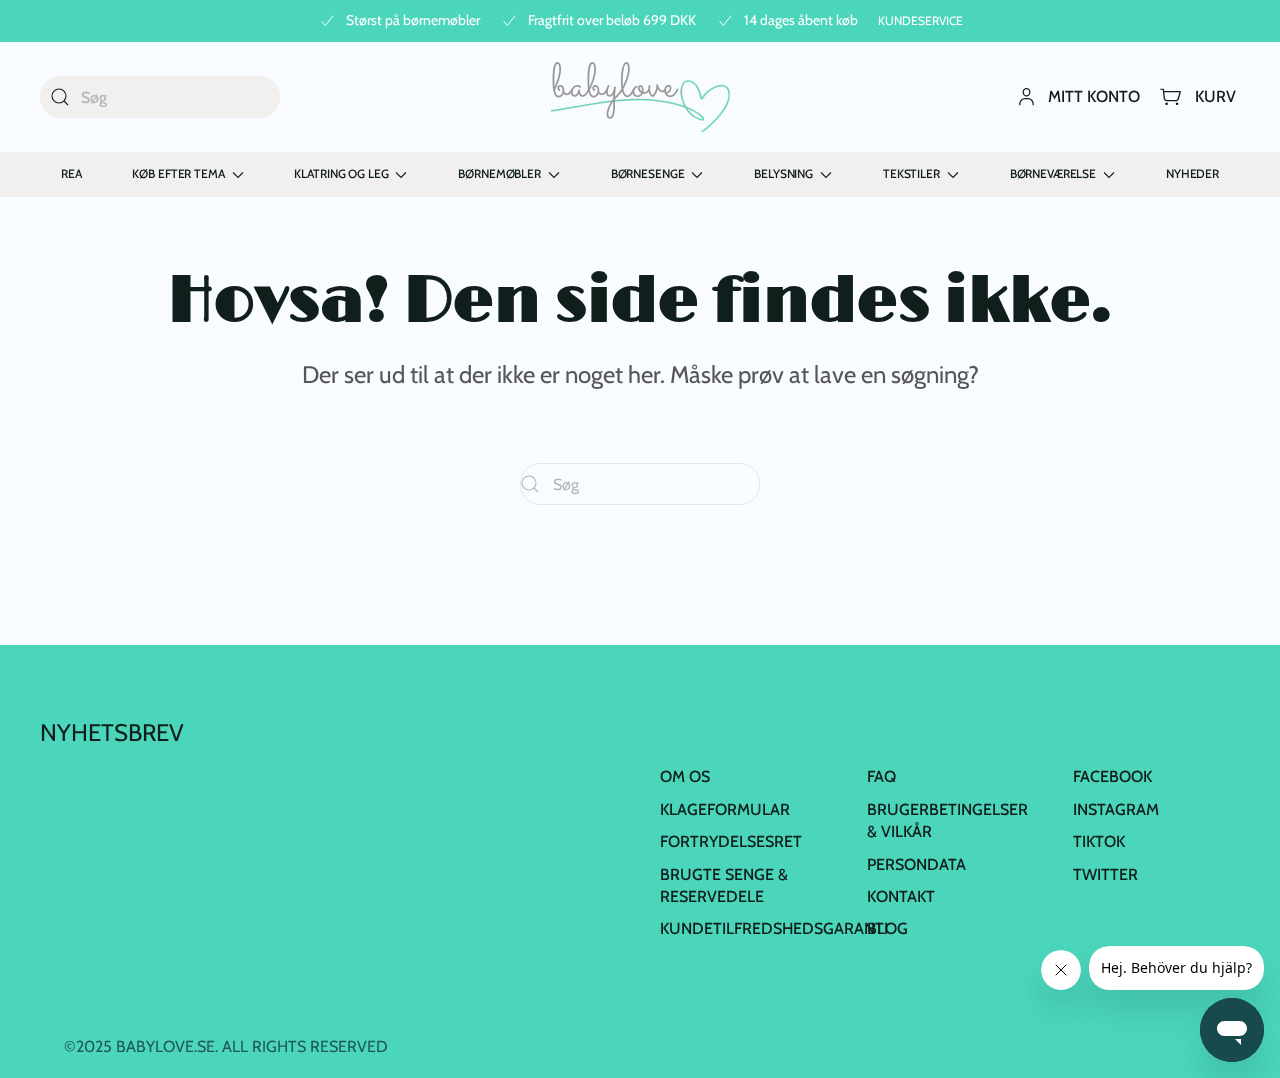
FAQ (881, 776)
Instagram (1116, 809)
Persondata (916, 864)
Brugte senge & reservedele (724, 885)
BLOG (887, 928)
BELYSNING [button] (783, 173)
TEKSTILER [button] (911, 173)
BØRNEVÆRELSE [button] (1053, 173)
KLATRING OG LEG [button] (341, 173)
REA (71, 173)
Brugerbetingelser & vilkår (947, 820)
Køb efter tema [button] (178, 173)
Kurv (1215, 96)
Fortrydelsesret (731, 841)
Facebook (1112, 776)
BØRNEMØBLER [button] (499, 173)
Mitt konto (1094, 96)
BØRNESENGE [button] (648, 173)
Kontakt (901, 896)
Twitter (1105, 874)
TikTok (1099, 841)
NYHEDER (1192, 173)
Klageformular (725, 809)
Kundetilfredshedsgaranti (774, 928)
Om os (685, 776)
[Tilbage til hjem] (640, 97)
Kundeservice (920, 20)
